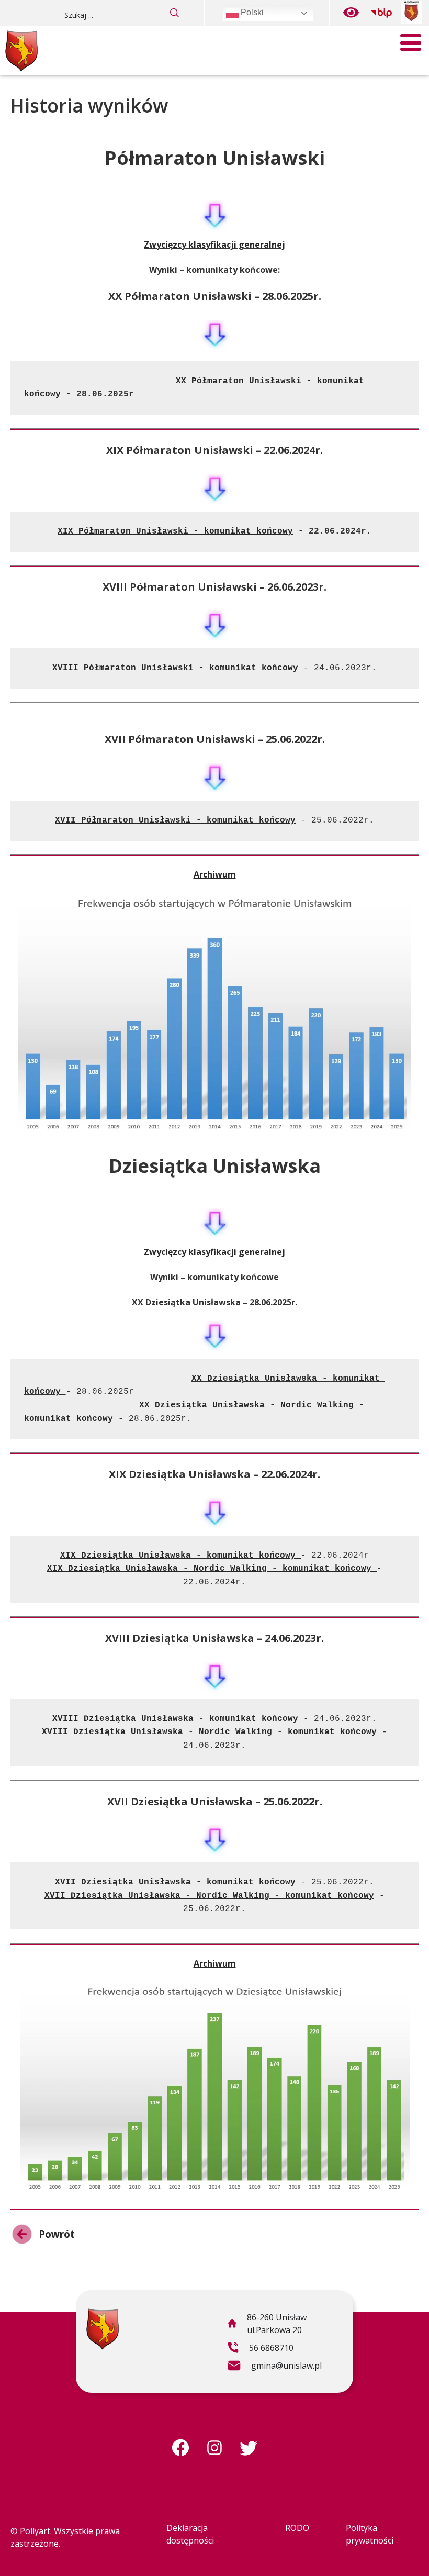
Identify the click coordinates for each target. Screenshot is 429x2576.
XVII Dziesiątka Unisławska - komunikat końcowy (175, 1882)
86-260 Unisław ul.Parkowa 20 (267, 2325)
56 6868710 (260, 2349)
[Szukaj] (175, 13)
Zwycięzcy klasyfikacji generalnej (214, 245)
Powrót (43, 2236)
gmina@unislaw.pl (274, 2367)
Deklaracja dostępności (190, 2534)
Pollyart (35, 2531)
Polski (251, 12)
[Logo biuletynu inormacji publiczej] (381, 13)
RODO (297, 2528)
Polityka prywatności (370, 2534)
